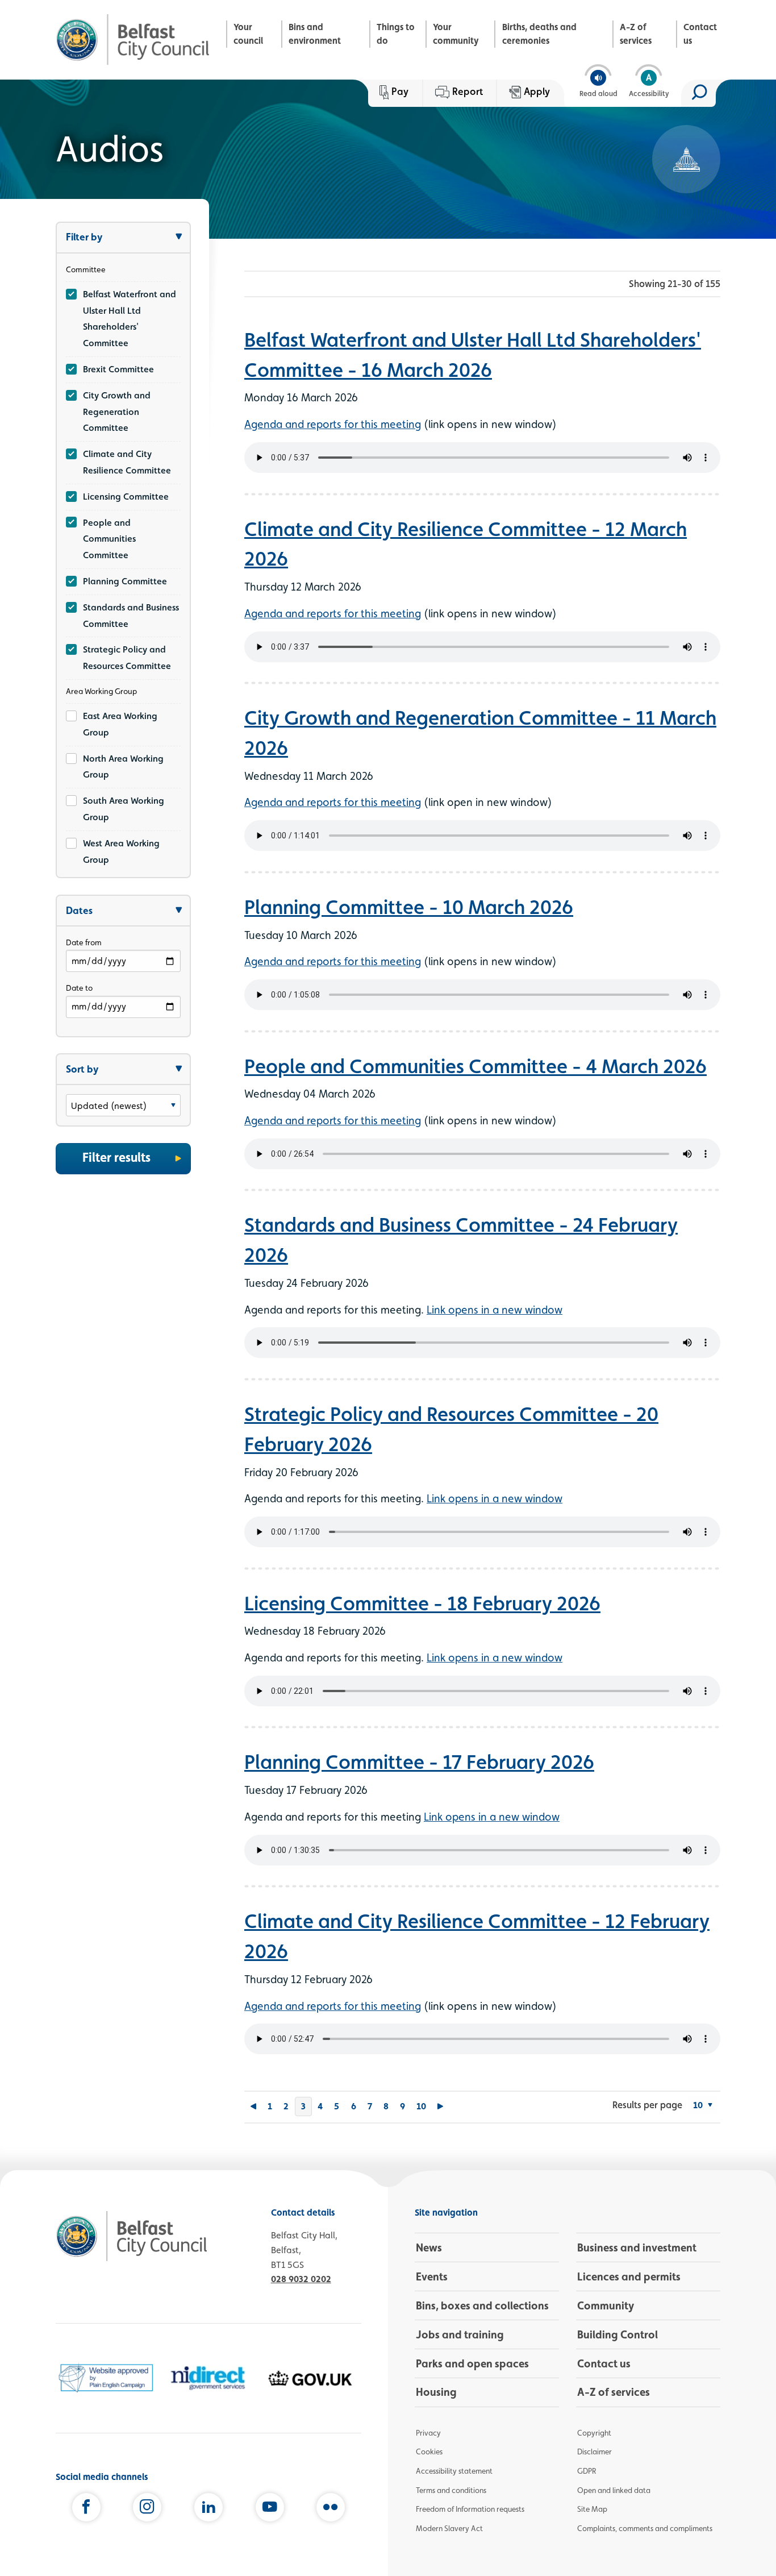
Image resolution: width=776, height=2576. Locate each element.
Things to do (396, 34)
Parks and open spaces (472, 2363)
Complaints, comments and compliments (645, 2528)
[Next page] (441, 2107)
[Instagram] (147, 2509)
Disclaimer (594, 2452)
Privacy (428, 2433)
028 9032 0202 (301, 2279)
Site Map (592, 2509)
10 (421, 2106)
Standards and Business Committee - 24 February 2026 (461, 1239)
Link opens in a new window (495, 1310)
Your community (456, 34)
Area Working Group (101, 691)
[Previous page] (253, 2107)
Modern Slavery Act (449, 2528)
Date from (84, 942)
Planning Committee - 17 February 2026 (419, 1761)
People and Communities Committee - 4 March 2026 (475, 1066)
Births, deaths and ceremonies (539, 34)
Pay (400, 91)
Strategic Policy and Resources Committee (127, 658)
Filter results (116, 1157)
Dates (79, 910)
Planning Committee (125, 581)
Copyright (594, 2433)
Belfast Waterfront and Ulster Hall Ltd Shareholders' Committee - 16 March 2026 (473, 354)
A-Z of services (636, 34)
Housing (436, 2392)
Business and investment (637, 2247)
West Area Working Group (121, 851)
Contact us (700, 34)
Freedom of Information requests (470, 2509)
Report (468, 91)
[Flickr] (331, 2509)
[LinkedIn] (208, 2509)
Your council (248, 34)
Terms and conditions (451, 2490)
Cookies (429, 2452)
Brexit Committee (118, 369)
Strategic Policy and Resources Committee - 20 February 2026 (451, 1429)
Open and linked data (614, 2490)
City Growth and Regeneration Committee (117, 412)
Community (606, 2305)
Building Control (618, 2334)
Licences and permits (629, 2276)
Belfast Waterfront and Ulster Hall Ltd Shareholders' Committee (130, 319)
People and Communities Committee (109, 539)
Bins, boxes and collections (482, 2305)
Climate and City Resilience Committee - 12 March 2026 (466, 544)
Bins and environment (315, 34)
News (429, 2247)
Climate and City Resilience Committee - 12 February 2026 (477, 1936)
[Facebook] (86, 2509)
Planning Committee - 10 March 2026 (409, 907)
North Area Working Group (123, 767)
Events (432, 2276)
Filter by (84, 237)
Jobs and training (460, 2334)
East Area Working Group (120, 724)
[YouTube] (270, 2509)
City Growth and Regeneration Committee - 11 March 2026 (480, 732)
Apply (537, 91)
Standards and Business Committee (131, 616)
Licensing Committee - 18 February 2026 (422, 1603)
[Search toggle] (698, 93)
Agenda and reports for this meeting (333, 424)
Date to (79, 988)
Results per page (647, 2105)
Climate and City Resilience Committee (127, 462)
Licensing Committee (126, 496)
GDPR (587, 2471)
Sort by (82, 1069)
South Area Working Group (124, 809)
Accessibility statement (454, 2471)
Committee (86, 269)
